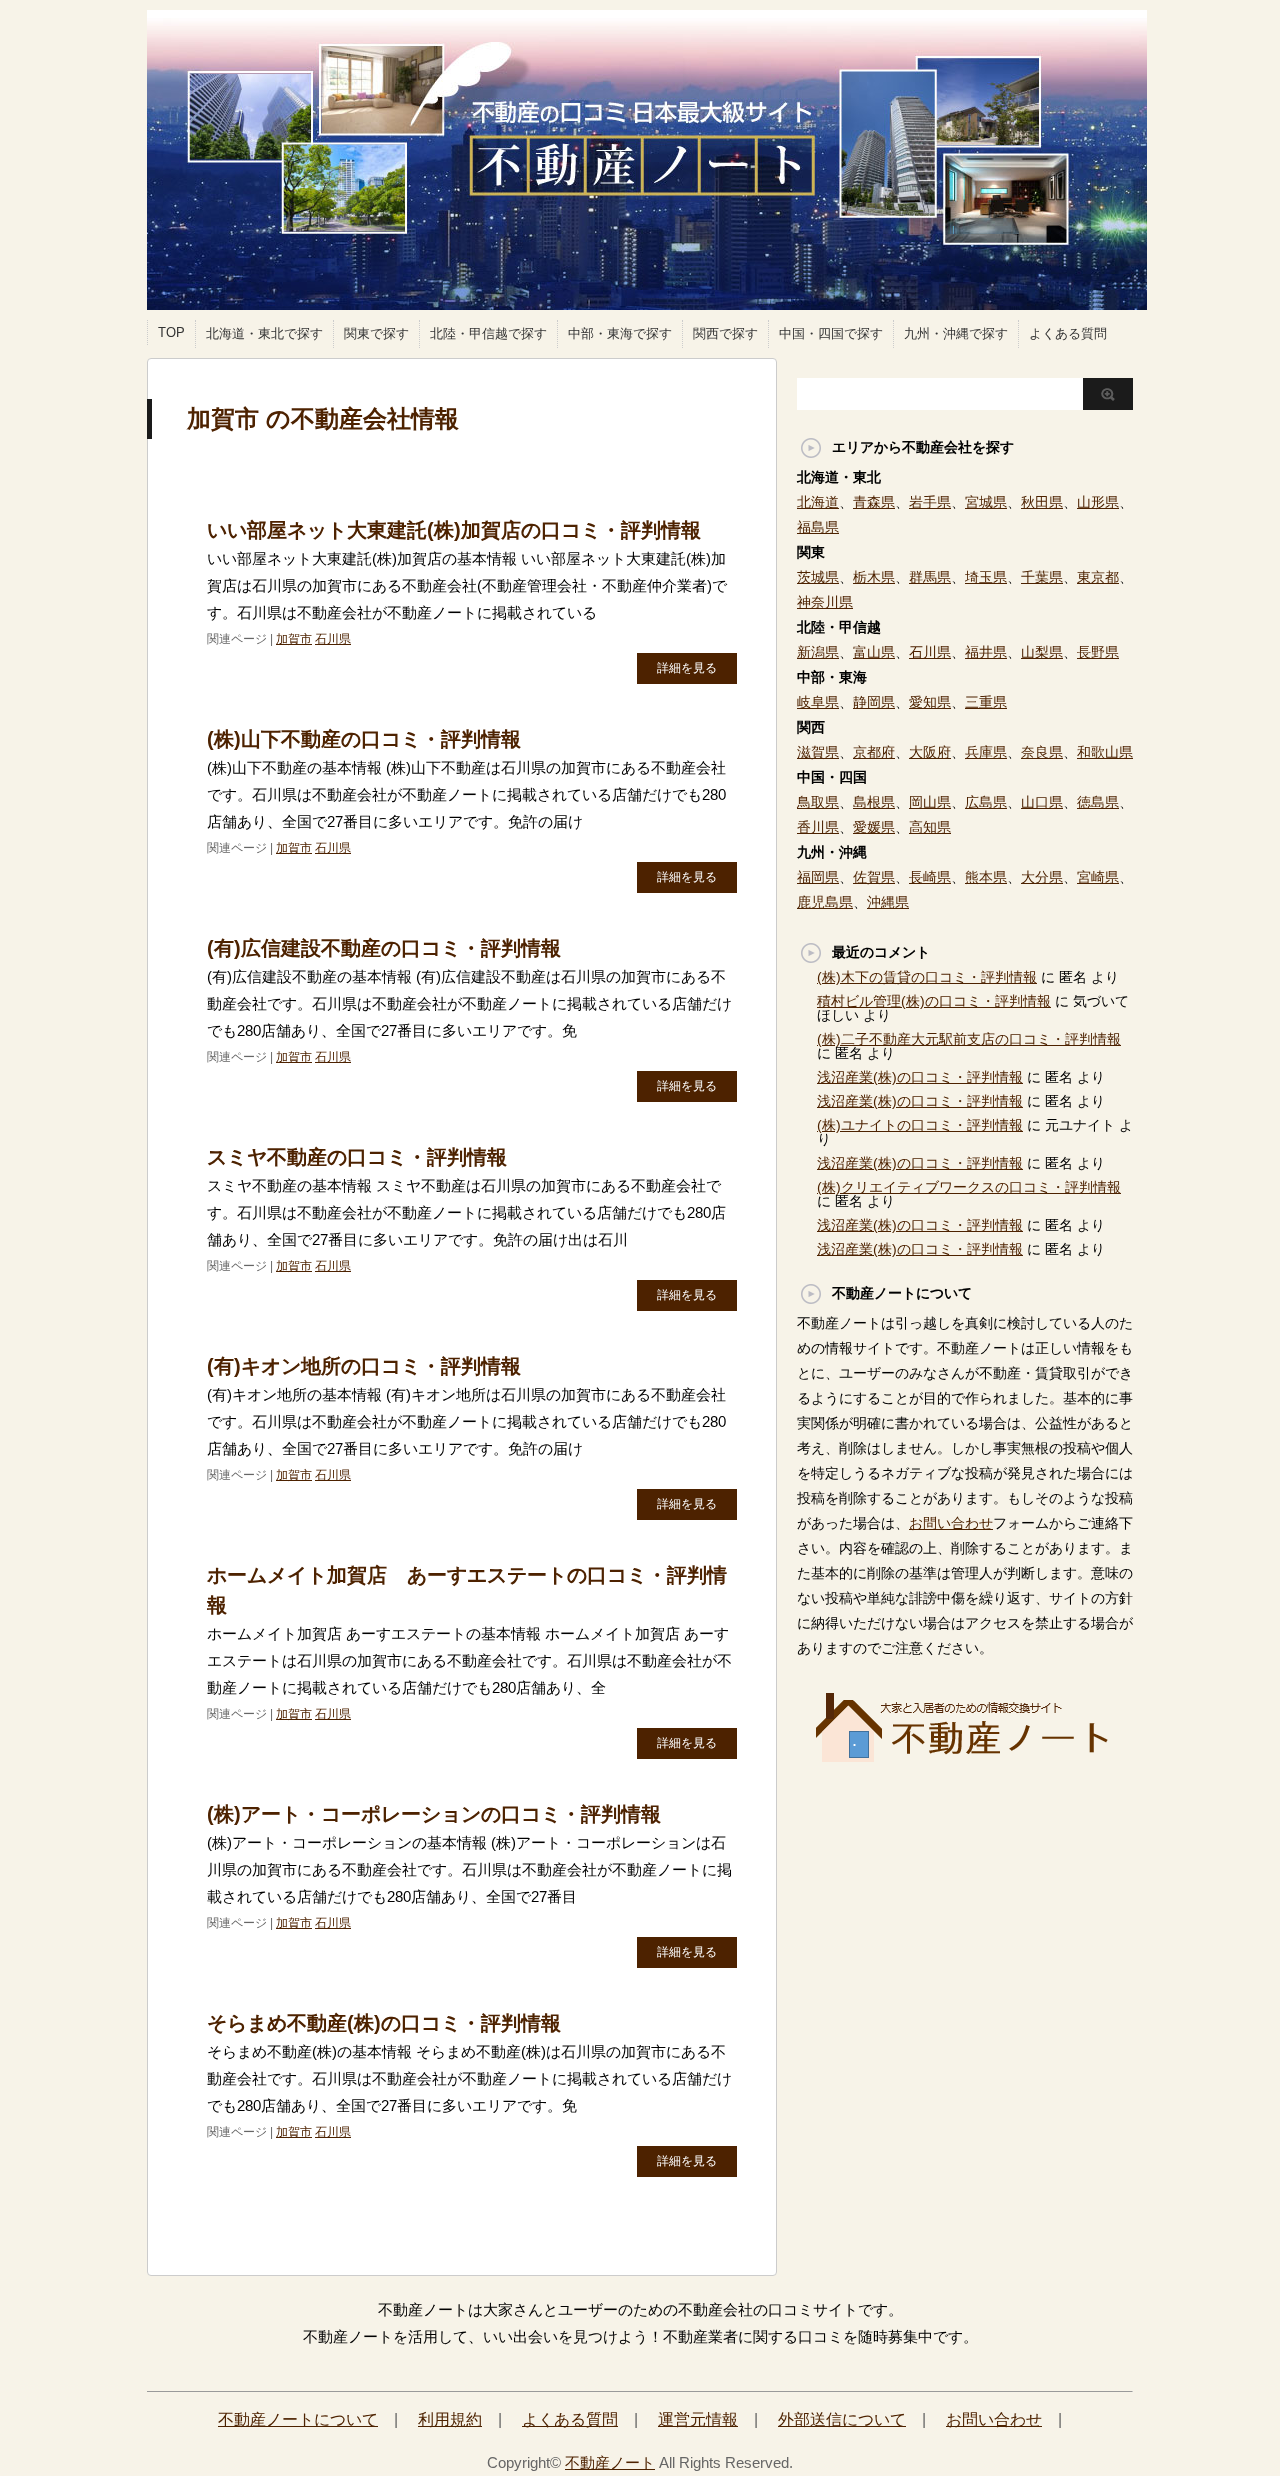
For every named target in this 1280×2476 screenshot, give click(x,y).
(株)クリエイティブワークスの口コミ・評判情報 (969, 1187)
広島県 (986, 802)
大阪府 (930, 752)
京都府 (874, 752)
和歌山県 (1105, 752)
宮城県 (986, 502)
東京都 (1098, 577)
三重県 (986, 702)
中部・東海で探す (620, 333)
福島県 (818, 527)
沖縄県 (888, 902)
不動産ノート (610, 2462)
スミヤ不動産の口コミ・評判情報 (357, 1157)
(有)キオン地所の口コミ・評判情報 (364, 1366)
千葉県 (1042, 577)
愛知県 (930, 702)
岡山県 (930, 802)
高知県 (930, 827)
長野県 (1098, 652)
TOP (171, 332)
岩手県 (930, 502)
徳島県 (1098, 802)
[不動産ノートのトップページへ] (965, 1756)
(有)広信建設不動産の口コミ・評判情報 (384, 948)
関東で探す (376, 333)
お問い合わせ (951, 1523)
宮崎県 (1098, 877)
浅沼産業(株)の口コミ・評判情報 (920, 1077)
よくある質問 (1068, 333)
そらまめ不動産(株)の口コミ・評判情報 (384, 2023)
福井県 (986, 652)
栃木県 (874, 577)
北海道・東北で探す (264, 333)
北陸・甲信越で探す (488, 333)
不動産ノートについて (298, 2419)
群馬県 (930, 577)
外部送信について (842, 2419)
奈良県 (1042, 752)
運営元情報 (698, 2419)
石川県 (333, 639)
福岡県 (818, 877)
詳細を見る (687, 668)
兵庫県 (986, 752)
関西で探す (725, 333)
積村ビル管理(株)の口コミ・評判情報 (934, 1001)
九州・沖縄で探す (956, 333)
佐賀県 (874, 877)
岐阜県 (818, 702)
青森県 (874, 502)
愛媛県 (874, 827)
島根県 (874, 802)
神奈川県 (825, 602)
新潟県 (818, 652)
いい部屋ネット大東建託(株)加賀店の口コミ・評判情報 (454, 530)
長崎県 (930, 877)
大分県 (1042, 877)
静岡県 (874, 702)
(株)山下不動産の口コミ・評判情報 (364, 739)
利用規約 (450, 2419)
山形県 (1098, 502)
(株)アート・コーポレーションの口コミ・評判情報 (434, 1814)
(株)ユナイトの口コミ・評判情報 (920, 1125)
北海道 (818, 502)
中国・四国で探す (831, 333)
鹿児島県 (825, 902)
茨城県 (818, 577)
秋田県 (1042, 502)
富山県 (874, 652)
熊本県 (986, 877)
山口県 (1042, 802)
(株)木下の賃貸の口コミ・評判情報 (927, 977)
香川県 (818, 827)
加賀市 (294, 639)
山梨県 (1042, 652)
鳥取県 (818, 802)
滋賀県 (818, 752)
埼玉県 (986, 577)
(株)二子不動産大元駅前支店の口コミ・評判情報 (969, 1039)
